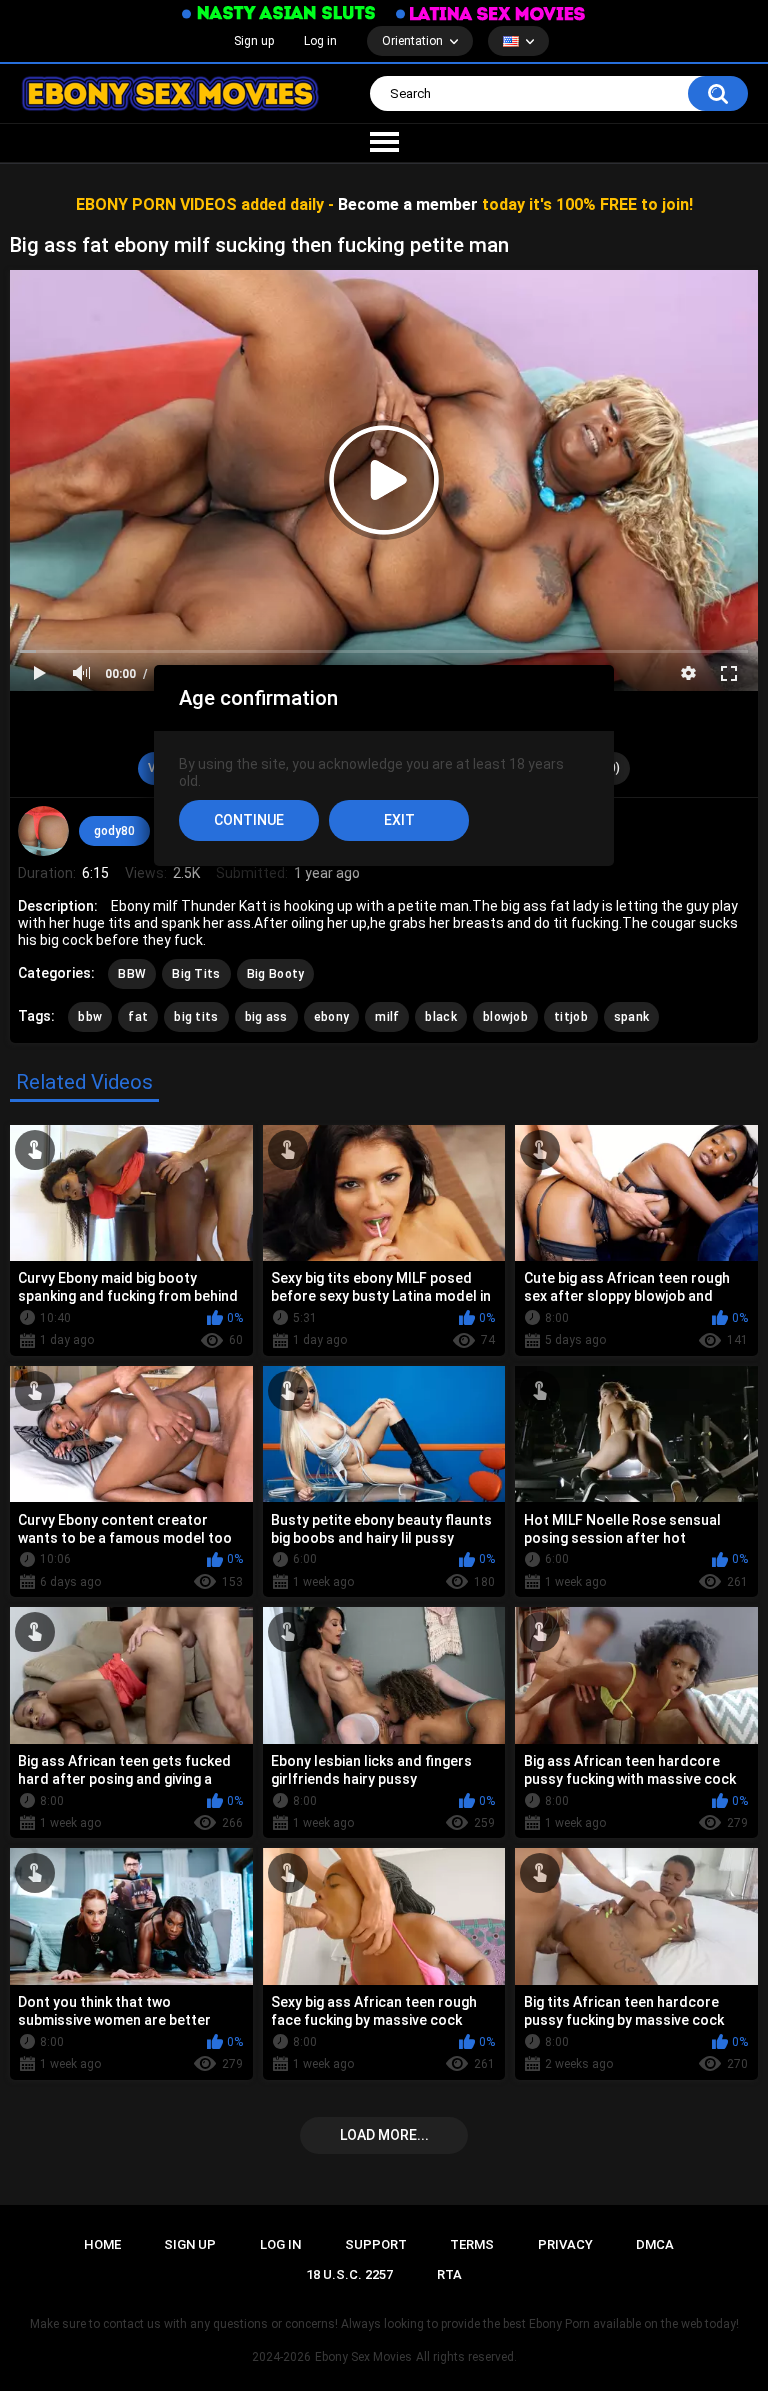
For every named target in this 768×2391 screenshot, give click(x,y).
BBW (132, 974)
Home (102, 2244)
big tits (196, 1017)
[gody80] (43, 831)
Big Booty (276, 974)
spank (632, 1017)
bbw (90, 1017)
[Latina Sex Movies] (491, 13)
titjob (571, 1017)
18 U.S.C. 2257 (349, 2274)
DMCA (655, 2244)
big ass (266, 1017)
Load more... (384, 2135)
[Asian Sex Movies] (279, 13)
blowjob (505, 1017)
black (441, 1017)
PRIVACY (565, 2244)
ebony (332, 1017)
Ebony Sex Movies (363, 2357)
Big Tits (196, 974)
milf (387, 1017)
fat (138, 1017)
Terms (472, 2244)
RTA (449, 2274)
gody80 (114, 831)
